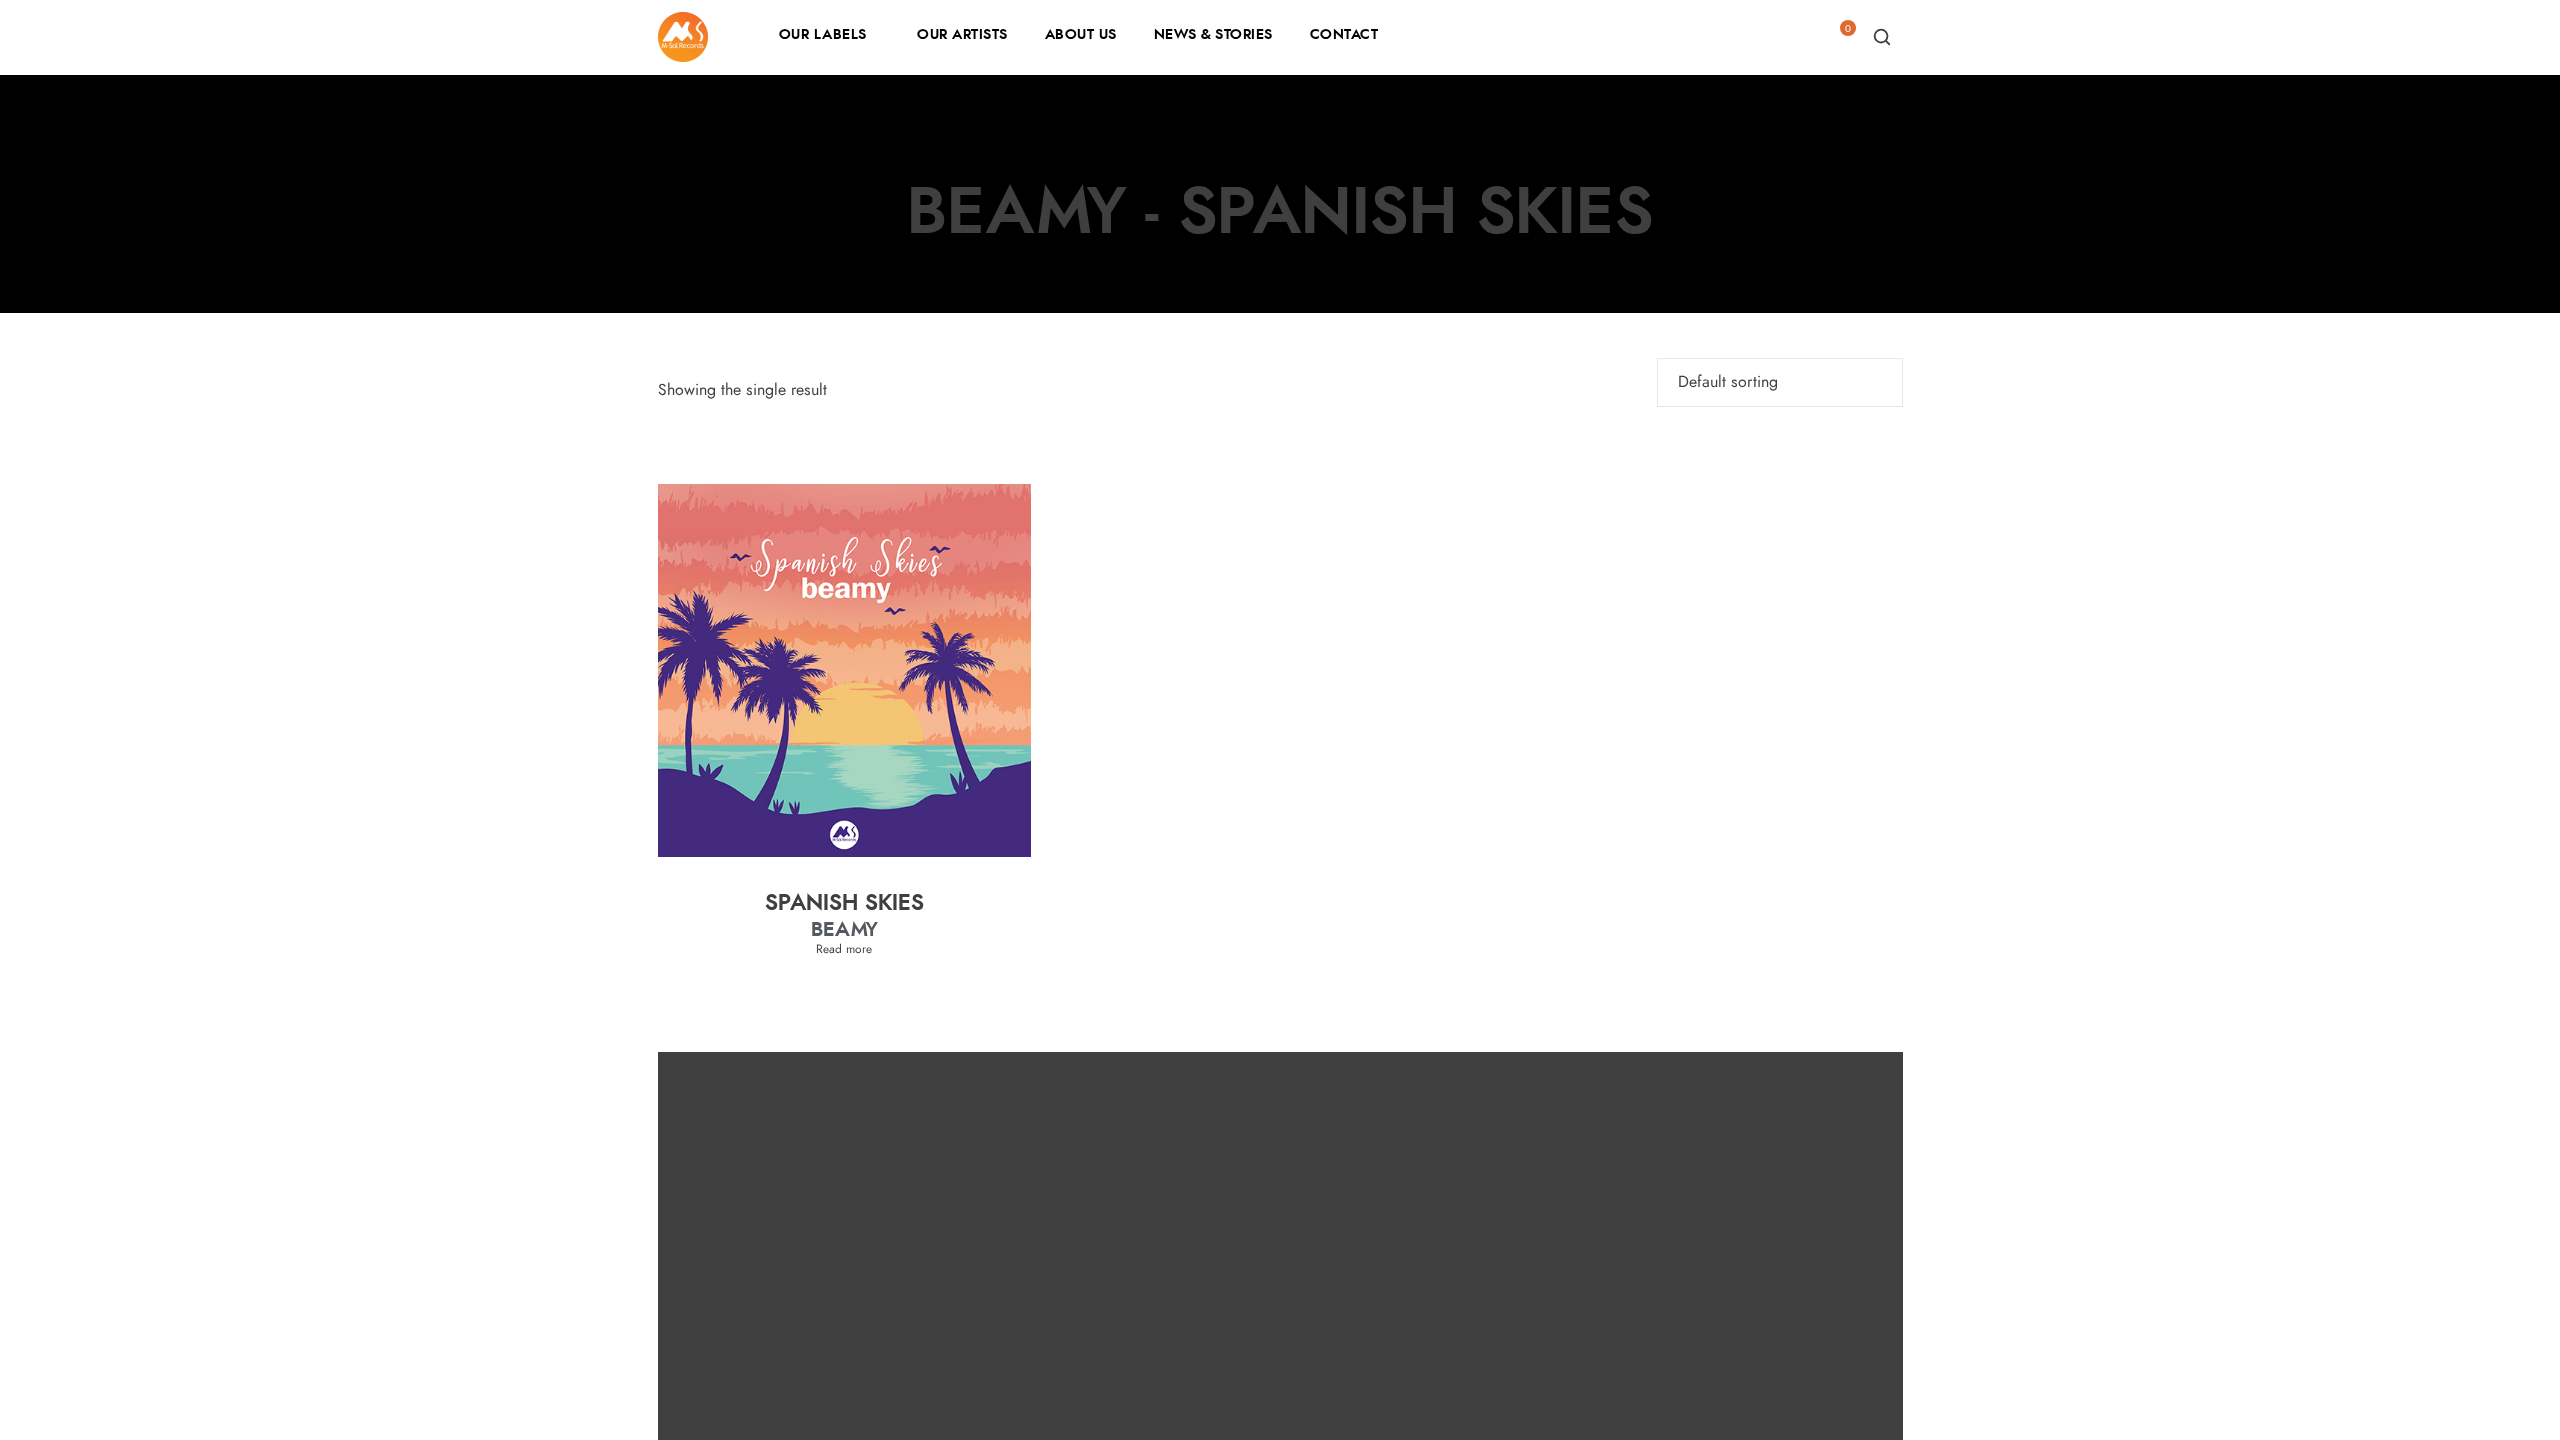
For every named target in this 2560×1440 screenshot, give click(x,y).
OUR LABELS (823, 35)
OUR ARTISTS (962, 35)
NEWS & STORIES (1213, 35)
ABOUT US (1081, 35)
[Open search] (1882, 37)
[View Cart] (1840, 43)
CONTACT (1344, 35)
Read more (844, 949)
